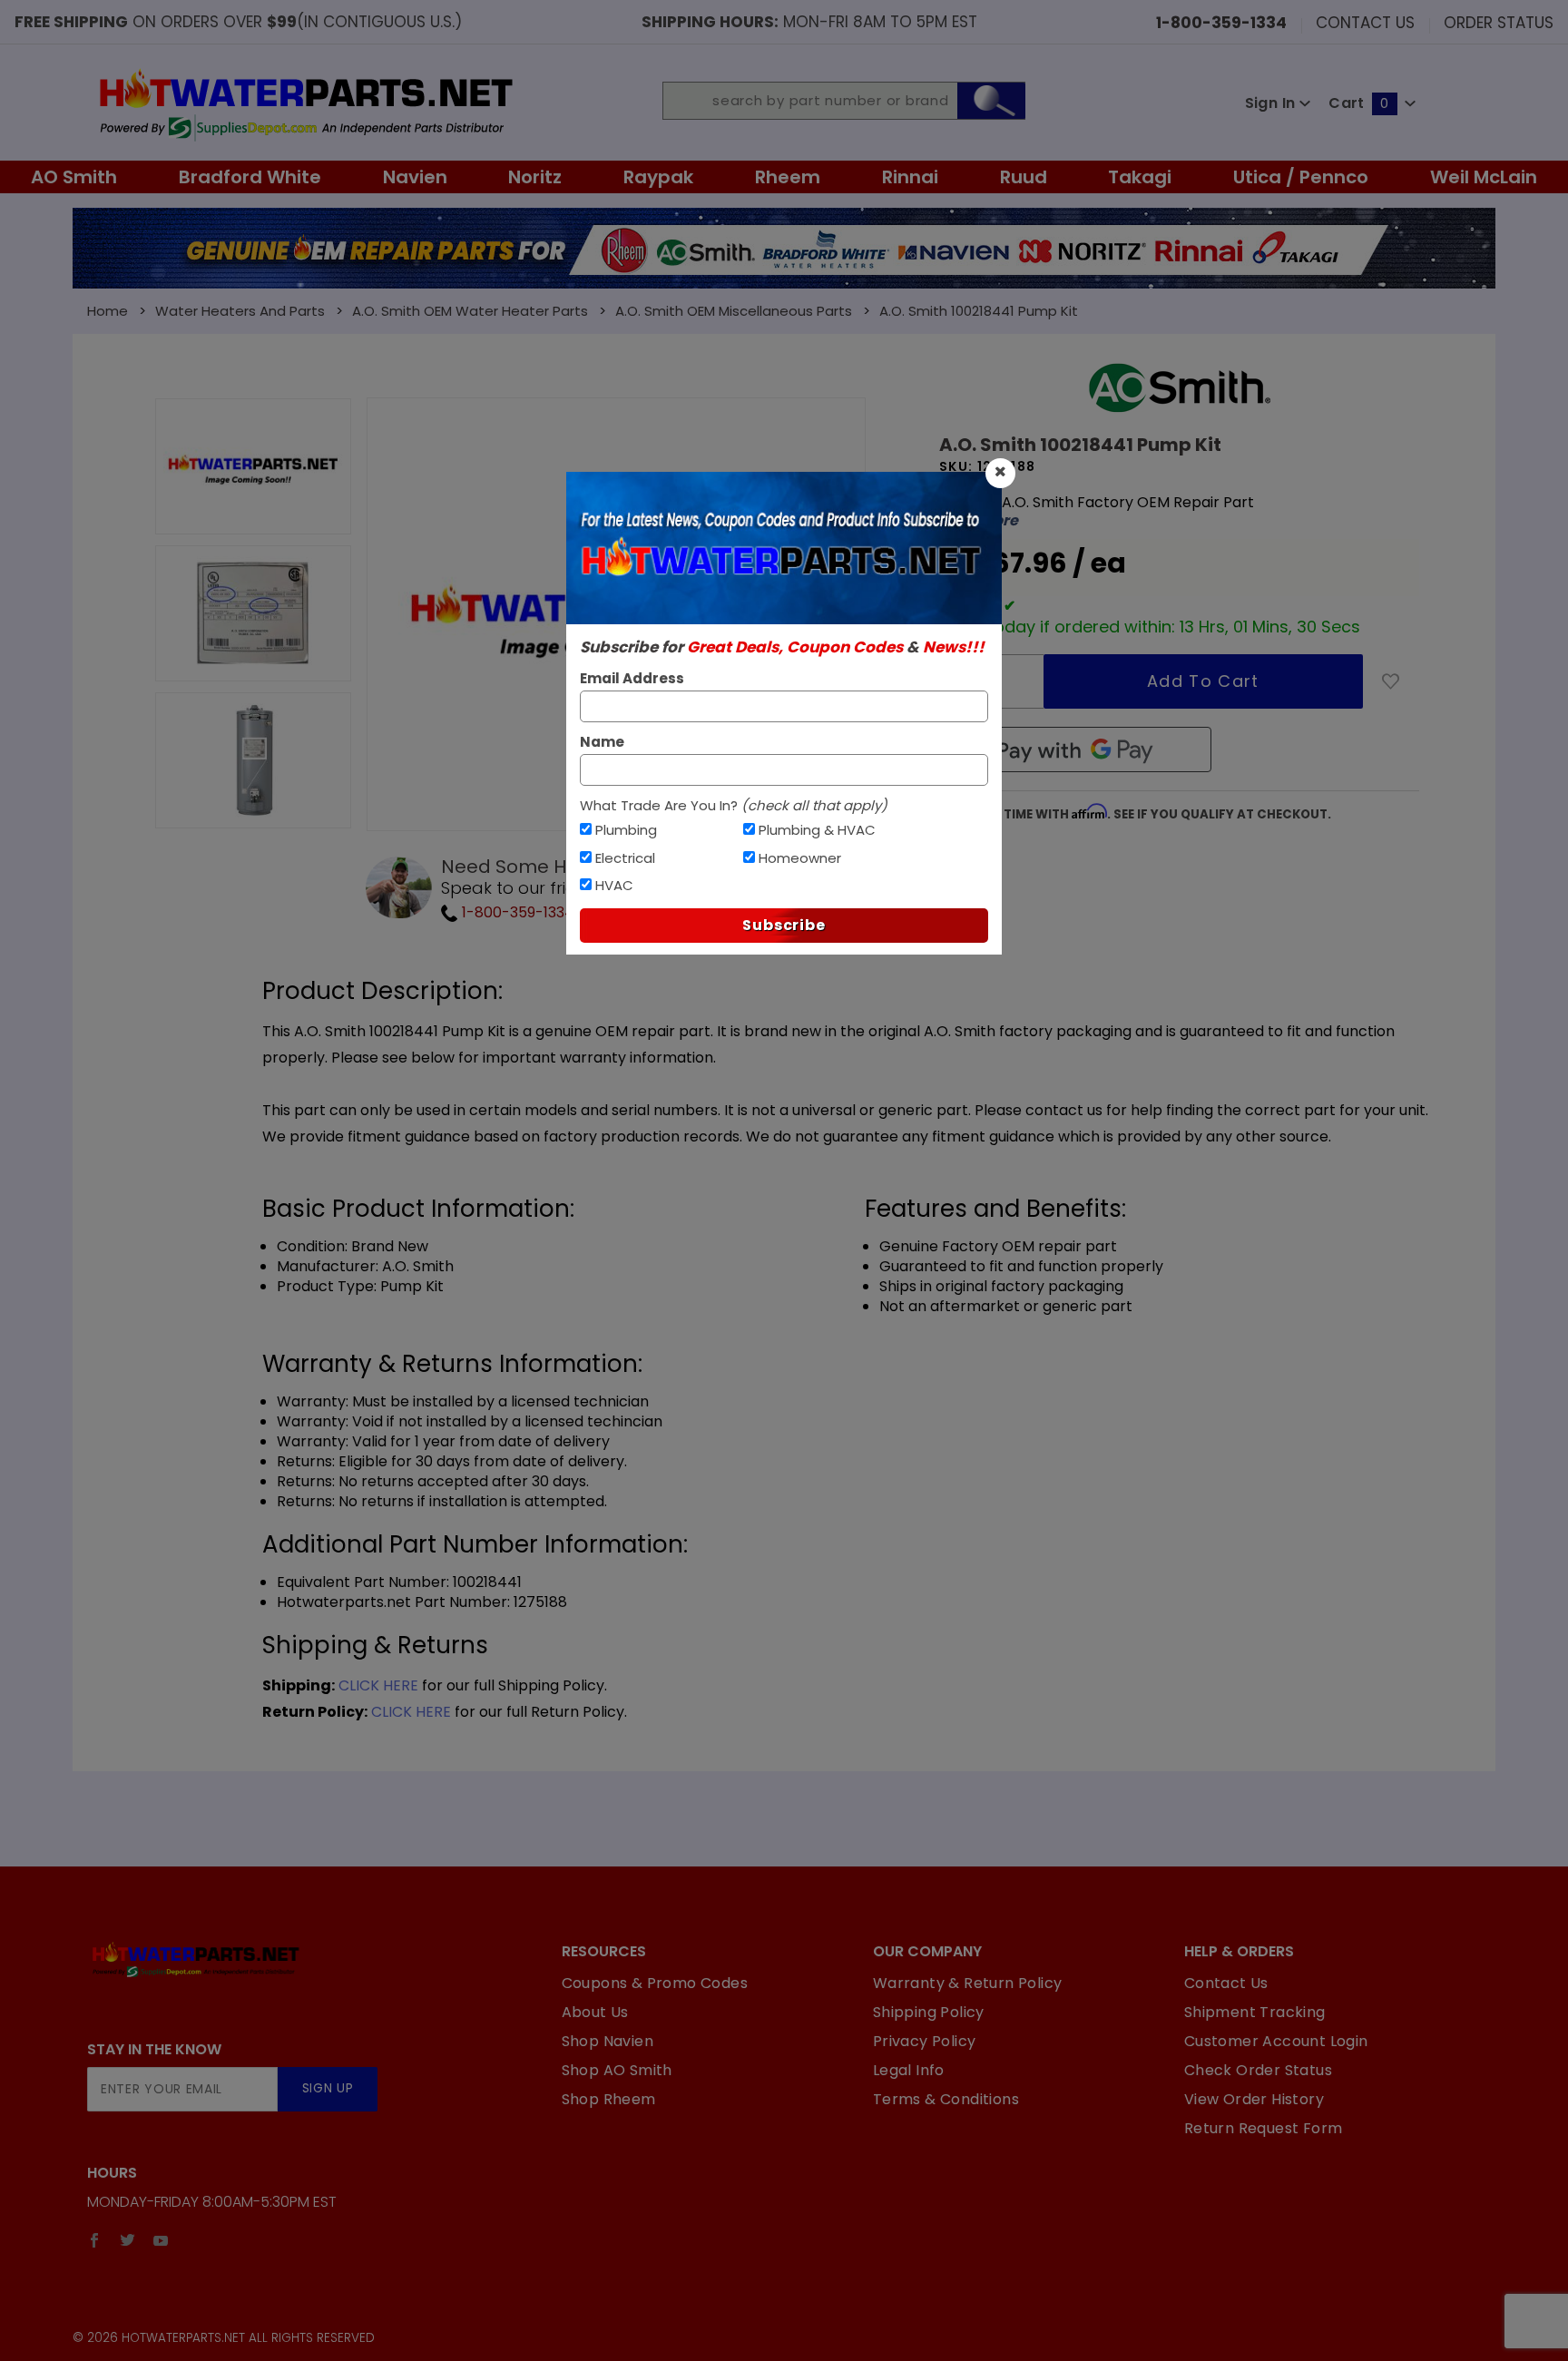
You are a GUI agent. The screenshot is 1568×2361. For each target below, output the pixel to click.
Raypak (658, 177)
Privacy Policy (925, 2041)
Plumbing (626, 830)
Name (602, 742)
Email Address (632, 678)
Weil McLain (1484, 177)
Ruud (1024, 177)
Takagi (1140, 177)
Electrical (625, 858)
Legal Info (909, 2070)
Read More (979, 521)
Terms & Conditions (946, 2099)
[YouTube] (161, 2240)
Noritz (535, 177)
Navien (415, 177)
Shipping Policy (929, 2012)
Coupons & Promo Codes (655, 1983)
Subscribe (784, 925)
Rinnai (910, 177)
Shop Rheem (609, 2099)
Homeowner (800, 858)
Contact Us (1365, 22)
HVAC (614, 885)
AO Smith (74, 177)
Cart (1358, 103)
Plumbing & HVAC (817, 830)
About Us (595, 2012)
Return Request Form (1264, 2128)
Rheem (788, 177)
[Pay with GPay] (1075, 749)
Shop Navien (608, 2041)
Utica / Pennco (1301, 177)
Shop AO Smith (617, 2070)
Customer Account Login (1276, 2041)
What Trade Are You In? (734, 805)
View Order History (1254, 2099)
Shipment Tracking (1255, 2012)
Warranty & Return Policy (968, 1983)
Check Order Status (1258, 2070)
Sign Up (328, 2088)
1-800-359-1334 (516, 912)
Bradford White (250, 177)
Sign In (1272, 103)
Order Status (1499, 22)
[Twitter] (127, 2240)
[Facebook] (94, 2240)
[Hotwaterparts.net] (304, 103)
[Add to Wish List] (1391, 681)
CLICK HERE (378, 1685)
